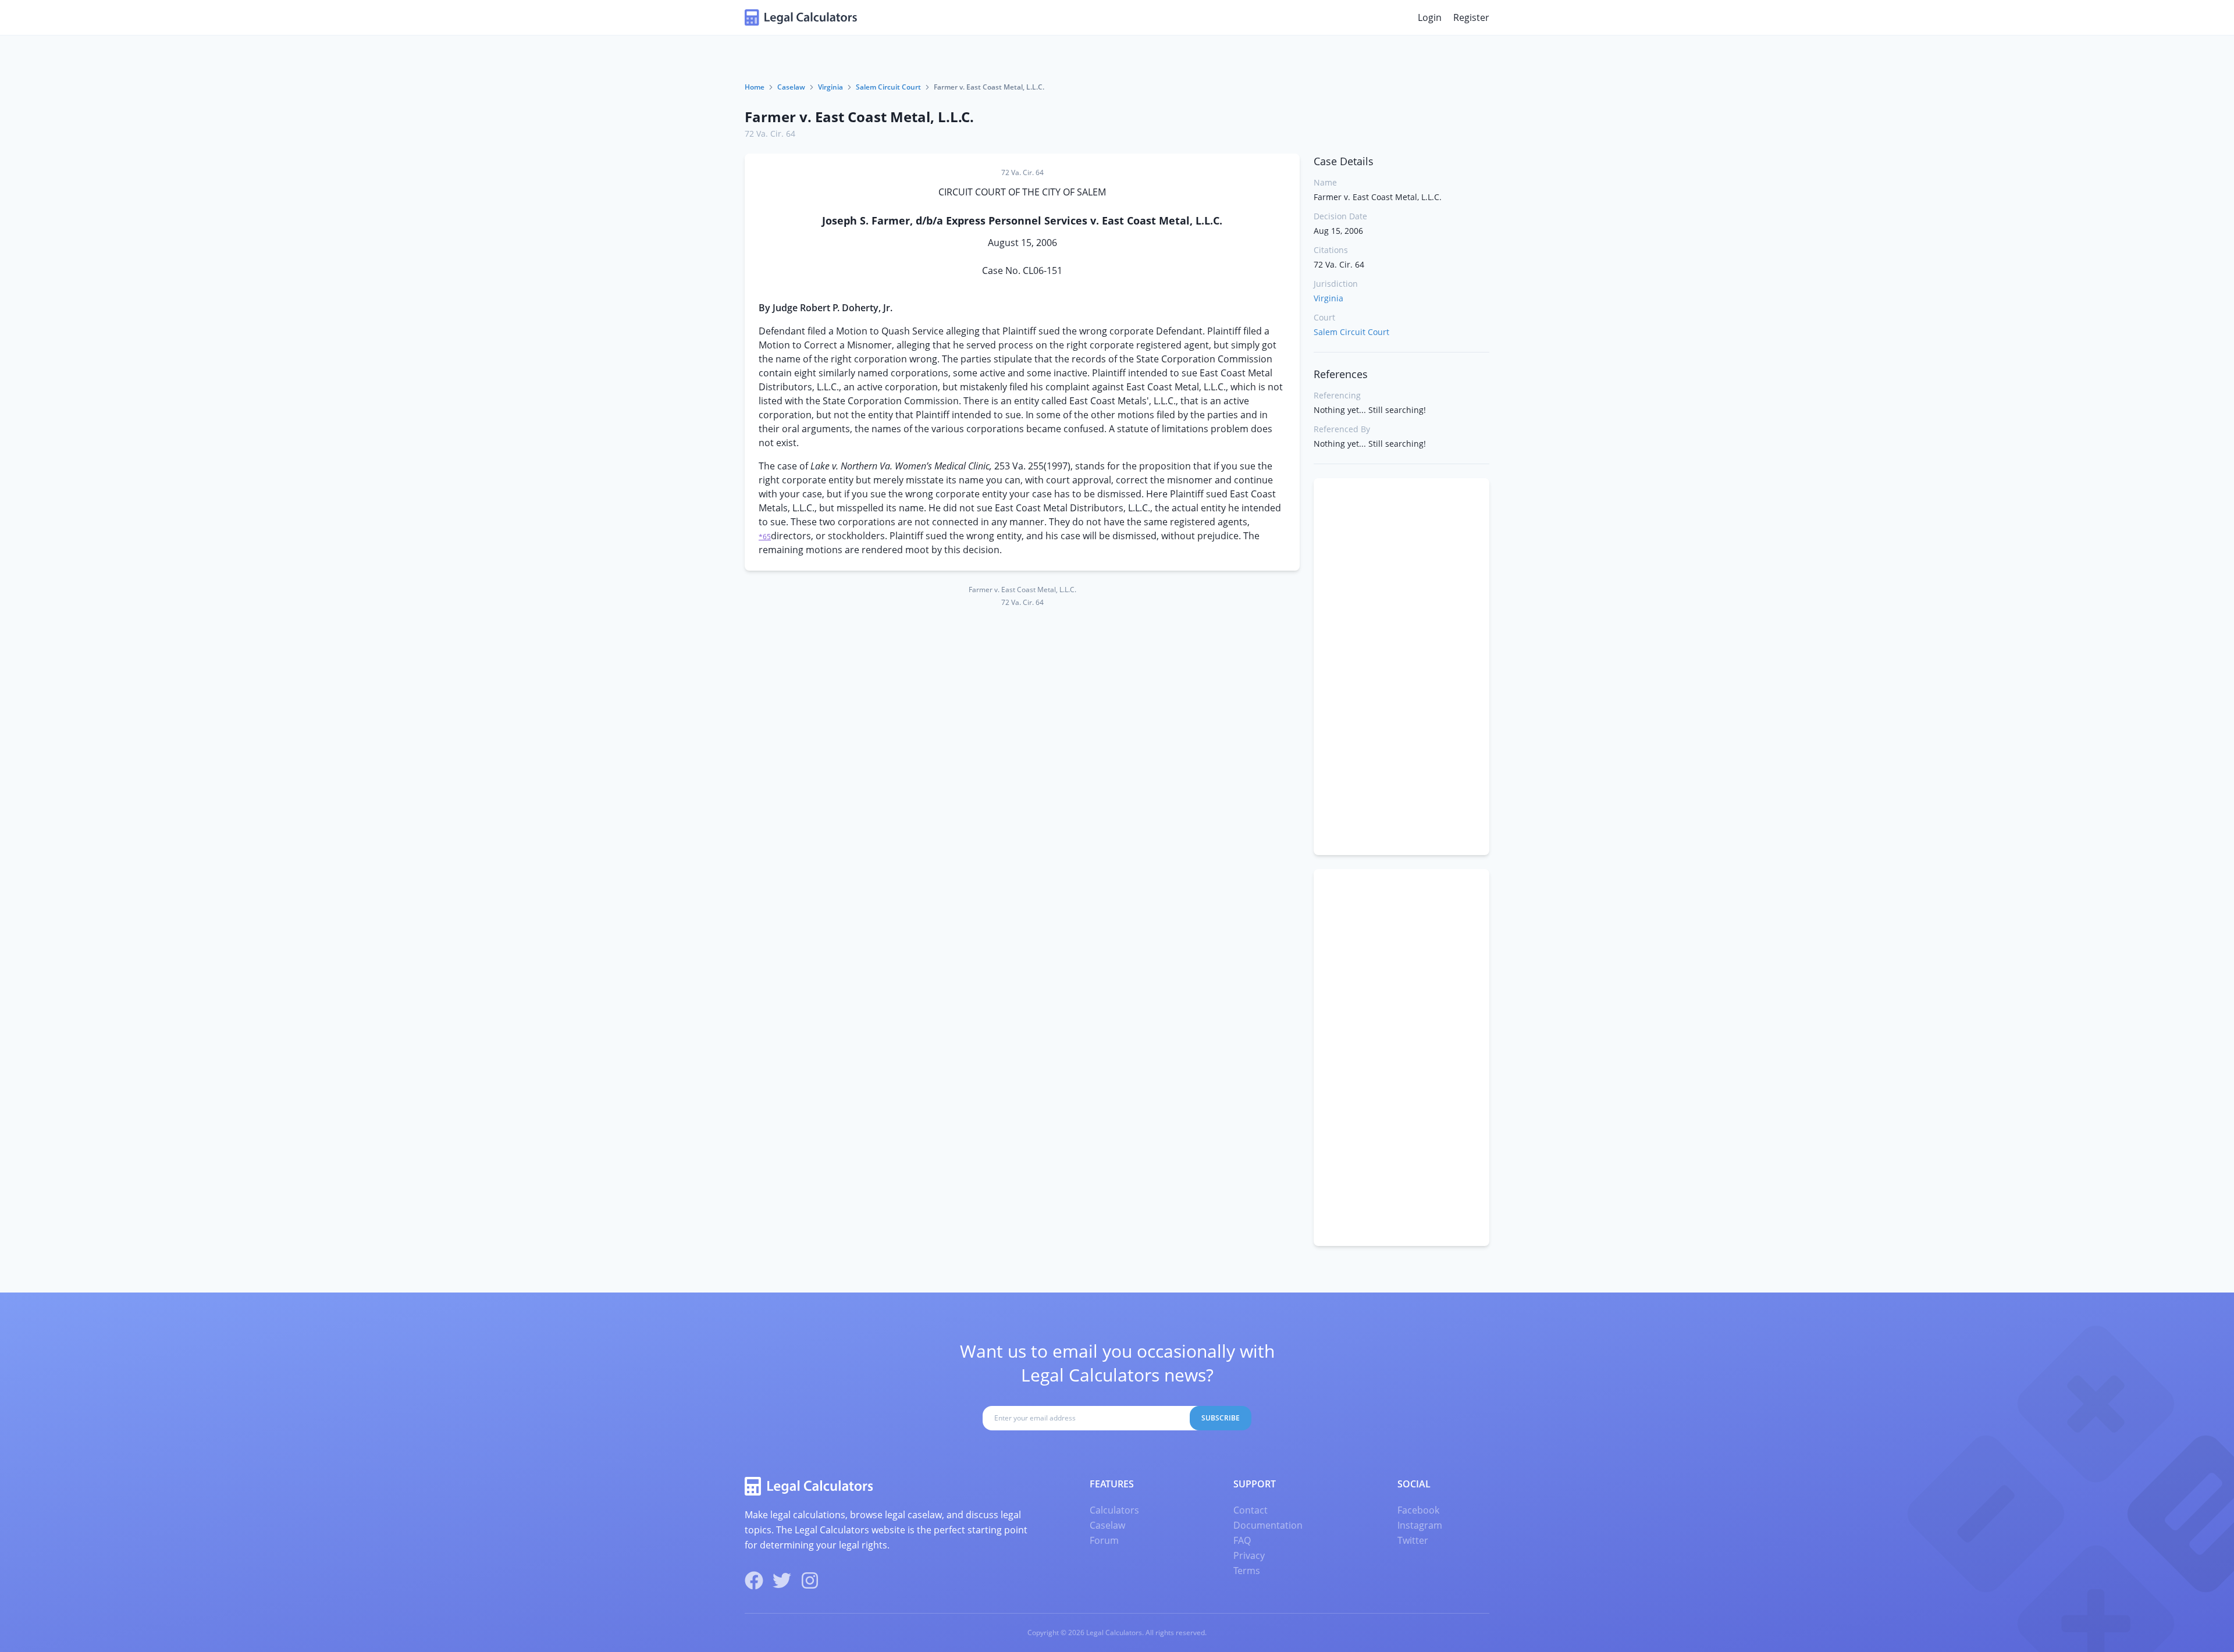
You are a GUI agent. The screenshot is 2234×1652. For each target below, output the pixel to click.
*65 (765, 537)
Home (755, 87)
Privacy (1249, 1555)
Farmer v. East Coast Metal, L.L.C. (859, 117)
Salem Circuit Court (888, 87)
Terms (1247, 1571)
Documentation (1268, 1525)
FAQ (1242, 1540)
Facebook (1418, 1510)
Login (1430, 17)
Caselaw (791, 87)
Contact (1251, 1510)
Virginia (830, 87)
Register (1471, 17)
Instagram (1420, 1525)
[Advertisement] (1401, 667)
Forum (1104, 1540)
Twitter (1413, 1540)
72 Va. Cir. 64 (770, 133)
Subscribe (1221, 1418)
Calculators (1114, 1510)
